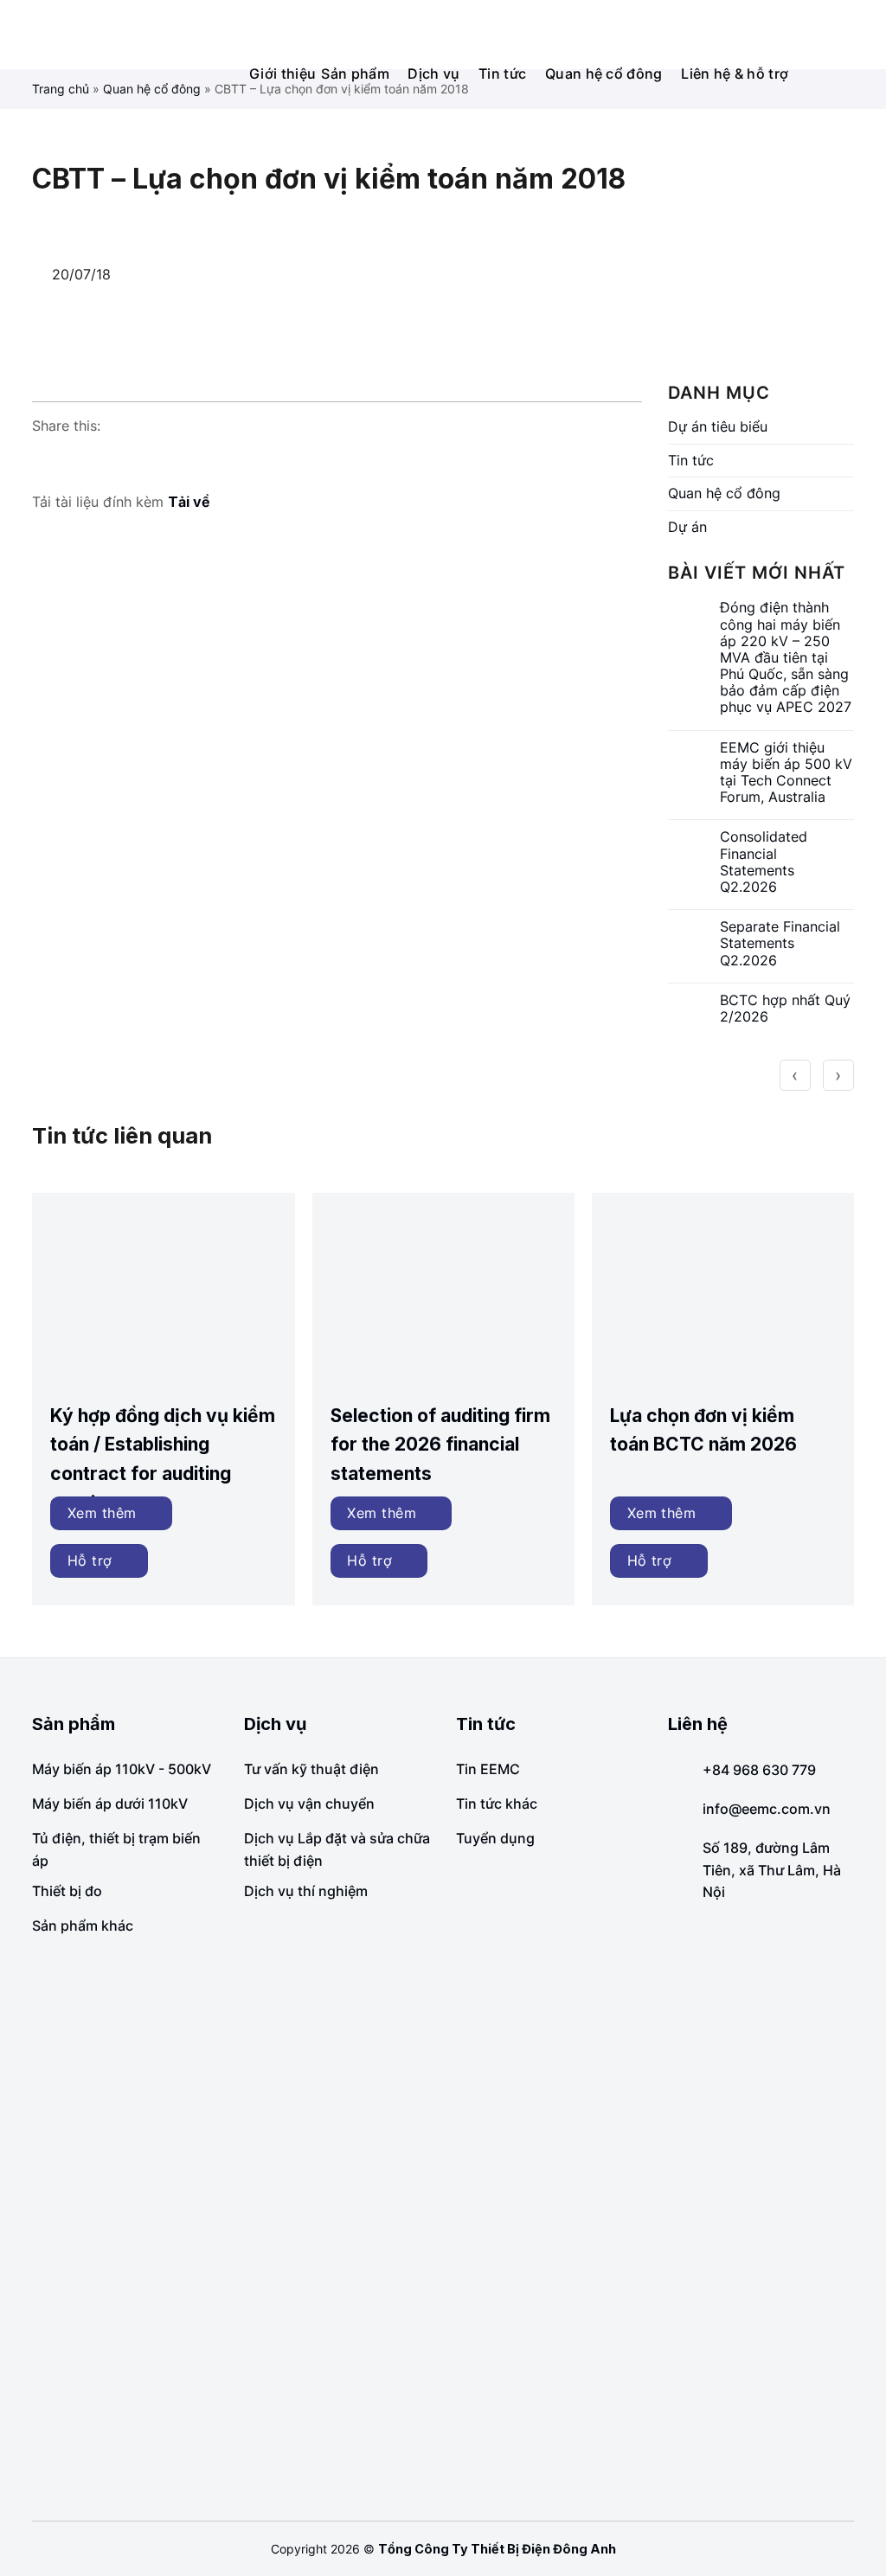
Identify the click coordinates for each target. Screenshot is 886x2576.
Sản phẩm (355, 74)
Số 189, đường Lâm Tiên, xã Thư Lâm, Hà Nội (772, 1870)
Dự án (687, 527)
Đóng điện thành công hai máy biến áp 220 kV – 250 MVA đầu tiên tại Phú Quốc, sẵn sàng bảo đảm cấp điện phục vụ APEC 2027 (786, 657)
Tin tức (502, 74)
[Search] (864, 34)
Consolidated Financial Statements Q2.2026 (764, 862)
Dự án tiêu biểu (718, 426)
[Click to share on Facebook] (46, 460)
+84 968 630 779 (759, 1770)
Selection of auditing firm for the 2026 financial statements (440, 1445)
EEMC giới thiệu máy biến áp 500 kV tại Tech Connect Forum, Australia (786, 773)
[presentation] (795, 1075)
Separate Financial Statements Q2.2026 (780, 943)
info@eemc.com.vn (767, 1809)
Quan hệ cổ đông (604, 74)
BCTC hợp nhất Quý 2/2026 (785, 1009)
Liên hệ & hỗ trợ (735, 74)
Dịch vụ (433, 74)
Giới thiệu (282, 74)
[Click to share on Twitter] (112, 460)
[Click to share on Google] (79, 460)
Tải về (189, 502)
